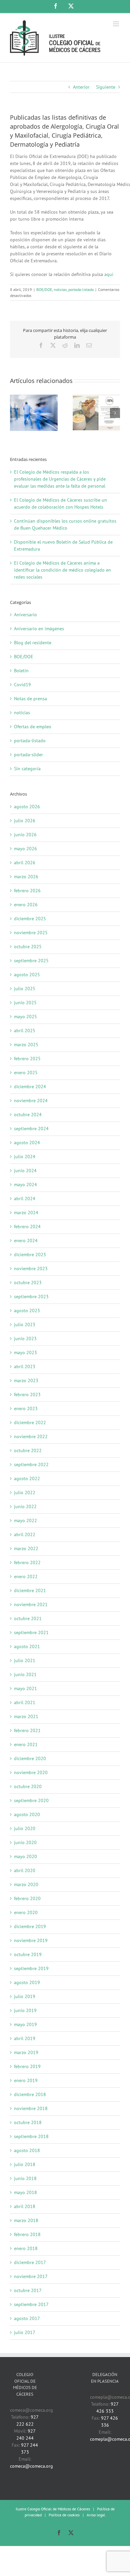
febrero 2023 (27, 1394)
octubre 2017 (28, 2290)
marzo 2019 (26, 2052)
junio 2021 (25, 1674)
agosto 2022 (27, 1478)
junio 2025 (25, 1003)
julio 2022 (25, 1492)
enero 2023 (26, 1408)
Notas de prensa (30, 699)
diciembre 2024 (30, 1087)
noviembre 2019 (31, 1940)
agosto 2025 (27, 975)
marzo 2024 (26, 1213)
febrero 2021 (27, 1730)
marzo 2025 (26, 1045)
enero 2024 (26, 1241)
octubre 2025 (28, 947)
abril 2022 (25, 1534)
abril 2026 (25, 863)
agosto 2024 (27, 1143)
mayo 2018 (25, 2192)
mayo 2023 (25, 1352)
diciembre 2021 (30, 1590)
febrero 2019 (27, 2066)
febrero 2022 (27, 1562)
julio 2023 (25, 1324)
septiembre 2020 (31, 1800)
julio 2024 (25, 1157)
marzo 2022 (26, 1548)
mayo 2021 (25, 1688)
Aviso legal (96, 2515)
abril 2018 (25, 2206)
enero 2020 (26, 1912)
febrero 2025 (27, 1059)
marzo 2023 (26, 1380)
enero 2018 (26, 2248)
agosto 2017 (27, 2318)
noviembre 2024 (31, 1101)
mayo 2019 (25, 2024)
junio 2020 (25, 1842)
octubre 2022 (28, 1450)
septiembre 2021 (31, 1632)
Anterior (81, 87)
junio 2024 (25, 1171)
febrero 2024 (27, 1227)
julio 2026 (25, 821)
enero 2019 (26, 2080)
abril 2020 (25, 1870)
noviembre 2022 (31, 1436)
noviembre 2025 (31, 933)
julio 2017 (25, 2332)
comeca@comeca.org (31, 2466)
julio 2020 (25, 1828)
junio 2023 (25, 1338)
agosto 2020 (27, 1814)
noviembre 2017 (31, 2276)
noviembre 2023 (31, 1269)
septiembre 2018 (31, 2136)
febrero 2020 (27, 1898)
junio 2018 (25, 2178)
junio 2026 (25, 835)
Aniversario (25, 615)
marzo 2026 (26, 877)
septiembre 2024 (31, 1129)
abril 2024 (25, 1199)
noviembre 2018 (31, 2108)
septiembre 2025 (31, 961)
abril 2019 (25, 2038)
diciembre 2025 (30, 919)
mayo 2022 (25, 1520)
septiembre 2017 (31, 2304)
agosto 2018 (27, 2150)
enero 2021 (26, 1744)
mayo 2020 (25, 1856)
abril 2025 (25, 1031)
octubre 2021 (28, 1618)
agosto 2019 (27, 1982)
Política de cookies (64, 2515)
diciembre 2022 (30, 1422)
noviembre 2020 (31, 1772)
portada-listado (81, 289)
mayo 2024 (25, 1185)
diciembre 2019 (30, 1926)
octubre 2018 (28, 2122)
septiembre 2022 (31, 1464)
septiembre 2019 (31, 1968)
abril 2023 (25, 1366)
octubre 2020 (28, 1786)
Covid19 (22, 685)
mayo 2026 (25, 849)
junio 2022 (25, 1506)
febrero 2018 (27, 2234)
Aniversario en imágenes (39, 629)
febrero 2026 (27, 891)
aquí (109, 274)
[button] (15, 413)
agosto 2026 (27, 807)
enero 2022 (26, 1576)
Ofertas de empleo (33, 727)
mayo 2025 (25, 1017)
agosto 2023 (27, 1310)
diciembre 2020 (30, 1758)
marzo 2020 (26, 1884)
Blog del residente (33, 643)
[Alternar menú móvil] (116, 24)
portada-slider (28, 755)
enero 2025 (26, 1073)
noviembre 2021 (31, 1604)
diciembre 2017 (30, 2262)
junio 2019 (25, 2010)
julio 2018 (25, 2164)
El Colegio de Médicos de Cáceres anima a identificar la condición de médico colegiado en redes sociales (62, 570)
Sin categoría (27, 769)
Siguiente (106, 87)
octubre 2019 (28, 1954)
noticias (60, 289)
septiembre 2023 (31, 1296)
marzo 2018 (26, 2220)
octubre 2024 (28, 1115)
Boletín (21, 671)
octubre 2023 (28, 1283)
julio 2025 (25, 989)
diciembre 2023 (30, 1255)
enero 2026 (26, 905)
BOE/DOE (44, 289)
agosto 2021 (27, 1646)
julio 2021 (25, 1660)
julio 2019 (25, 1996)
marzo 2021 (26, 1716)
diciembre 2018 (30, 2094)
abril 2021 (25, 1702)
